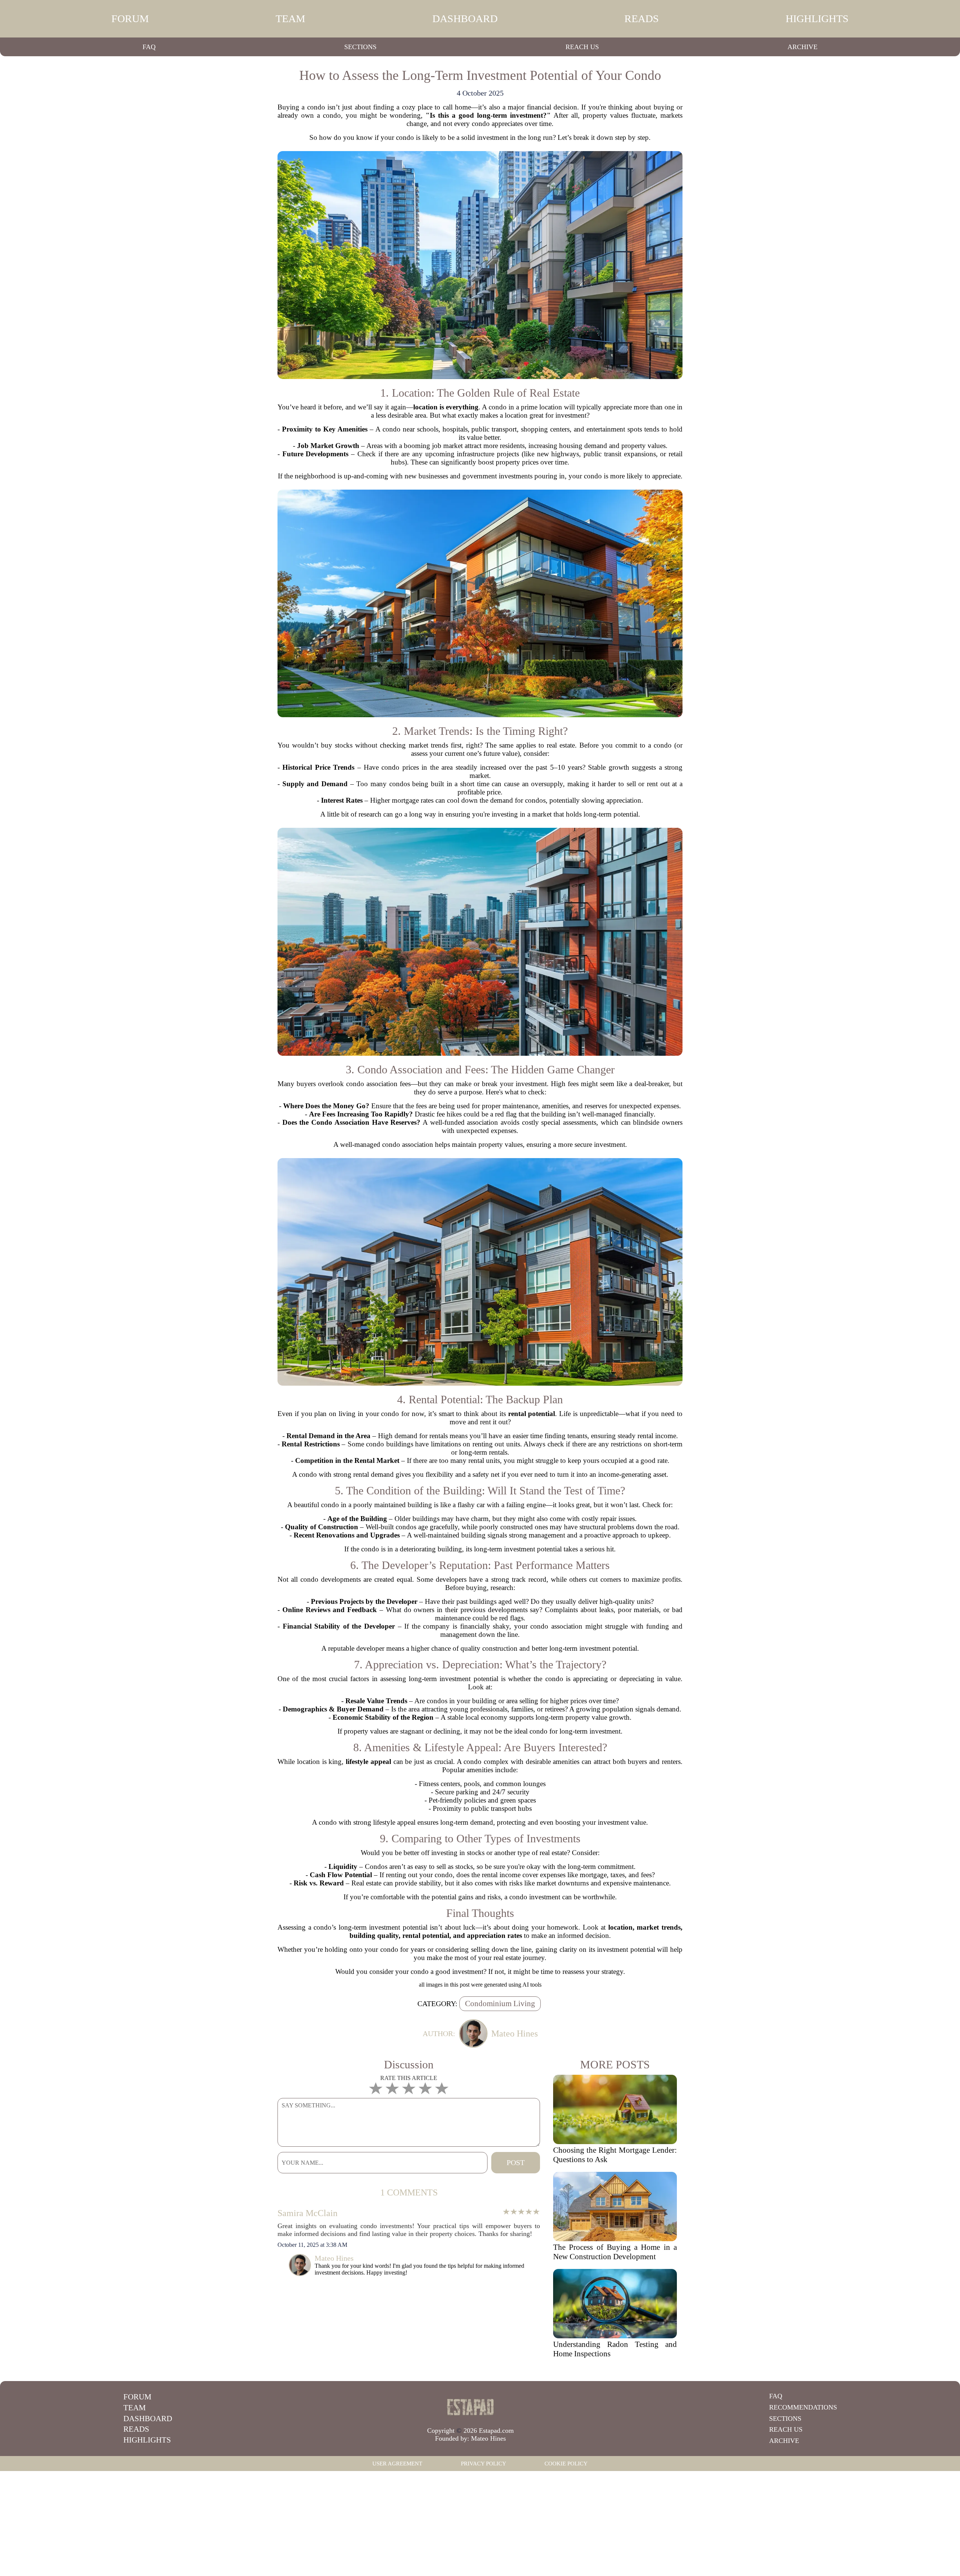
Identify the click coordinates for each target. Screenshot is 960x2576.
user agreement (397, 2464)
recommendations (803, 2407)
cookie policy (566, 2464)
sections (360, 47)
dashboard (465, 19)
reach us (582, 47)
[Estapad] (471, 2407)
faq (149, 47)
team (290, 19)
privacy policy (484, 2464)
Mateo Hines (488, 2438)
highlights (817, 19)
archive (802, 47)
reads (642, 19)
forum (130, 19)
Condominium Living (500, 2004)
